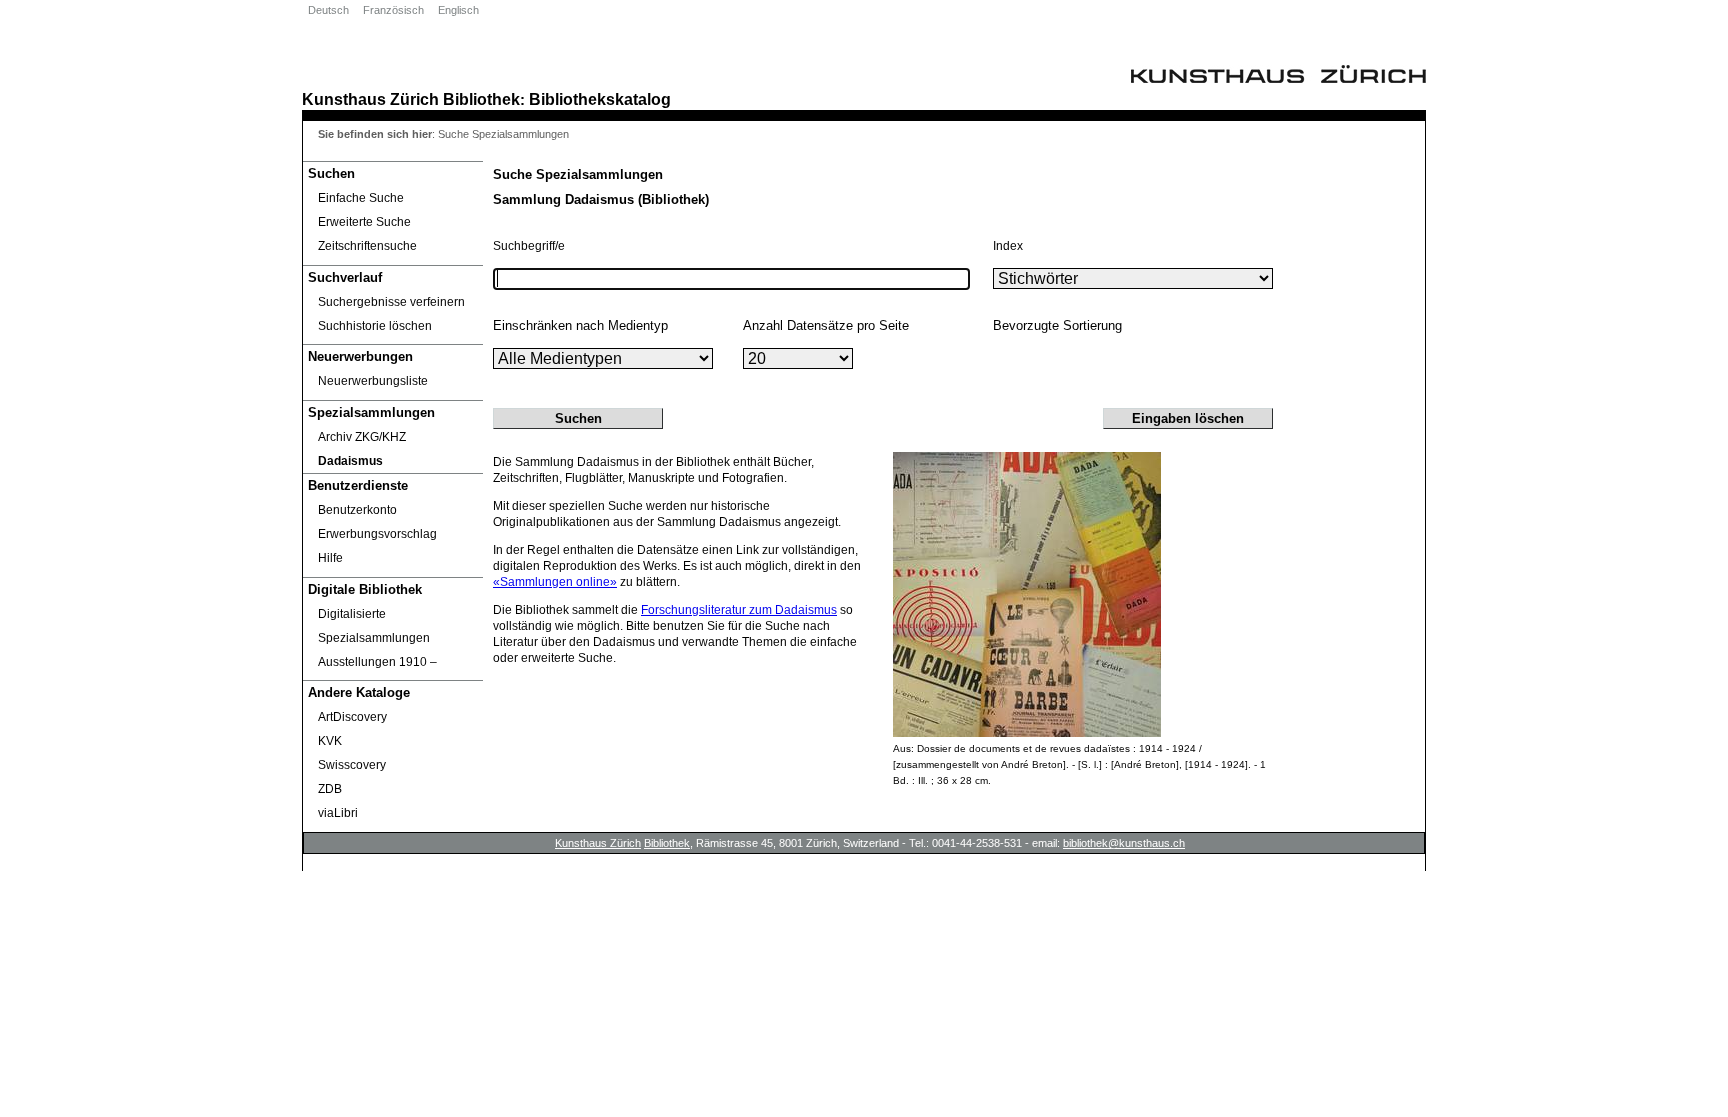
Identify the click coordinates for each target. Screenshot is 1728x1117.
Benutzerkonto (357, 510)
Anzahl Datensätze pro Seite (826, 325)
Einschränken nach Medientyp (580, 325)
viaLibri (338, 813)
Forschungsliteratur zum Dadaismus (739, 610)
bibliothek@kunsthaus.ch (1124, 843)
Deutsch (328, 10)
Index (1008, 246)
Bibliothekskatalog (600, 99)
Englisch (458, 10)
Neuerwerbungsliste (373, 381)
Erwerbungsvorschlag (377, 534)
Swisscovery (352, 765)
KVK (330, 741)
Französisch (393, 10)
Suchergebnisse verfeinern (391, 302)
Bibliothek (481, 99)
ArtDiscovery (352, 717)
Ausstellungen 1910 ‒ (377, 662)
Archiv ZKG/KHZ (362, 437)
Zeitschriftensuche (367, 246)
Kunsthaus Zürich (370, 99)
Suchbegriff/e (529, 246)
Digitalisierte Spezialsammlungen (374, 626)
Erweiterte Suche (364, 222)
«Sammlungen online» (555, 582)
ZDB (330, 789)
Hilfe (330, 558)
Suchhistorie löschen (375, 326)
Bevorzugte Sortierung (1057, 325)
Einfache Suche (361, 198)
